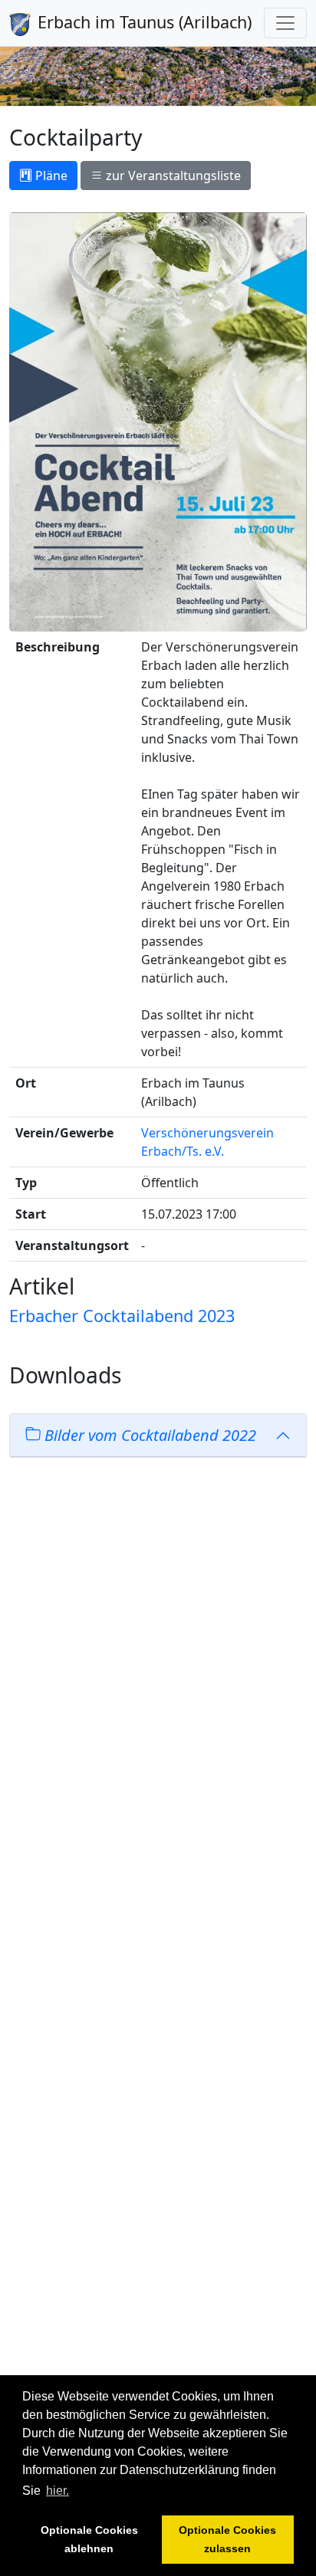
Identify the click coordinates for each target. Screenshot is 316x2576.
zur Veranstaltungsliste (172, 176)
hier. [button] (58, 2491)
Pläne (50, 176)
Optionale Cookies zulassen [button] (227, 2539)
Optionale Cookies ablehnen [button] (89, 2539)
